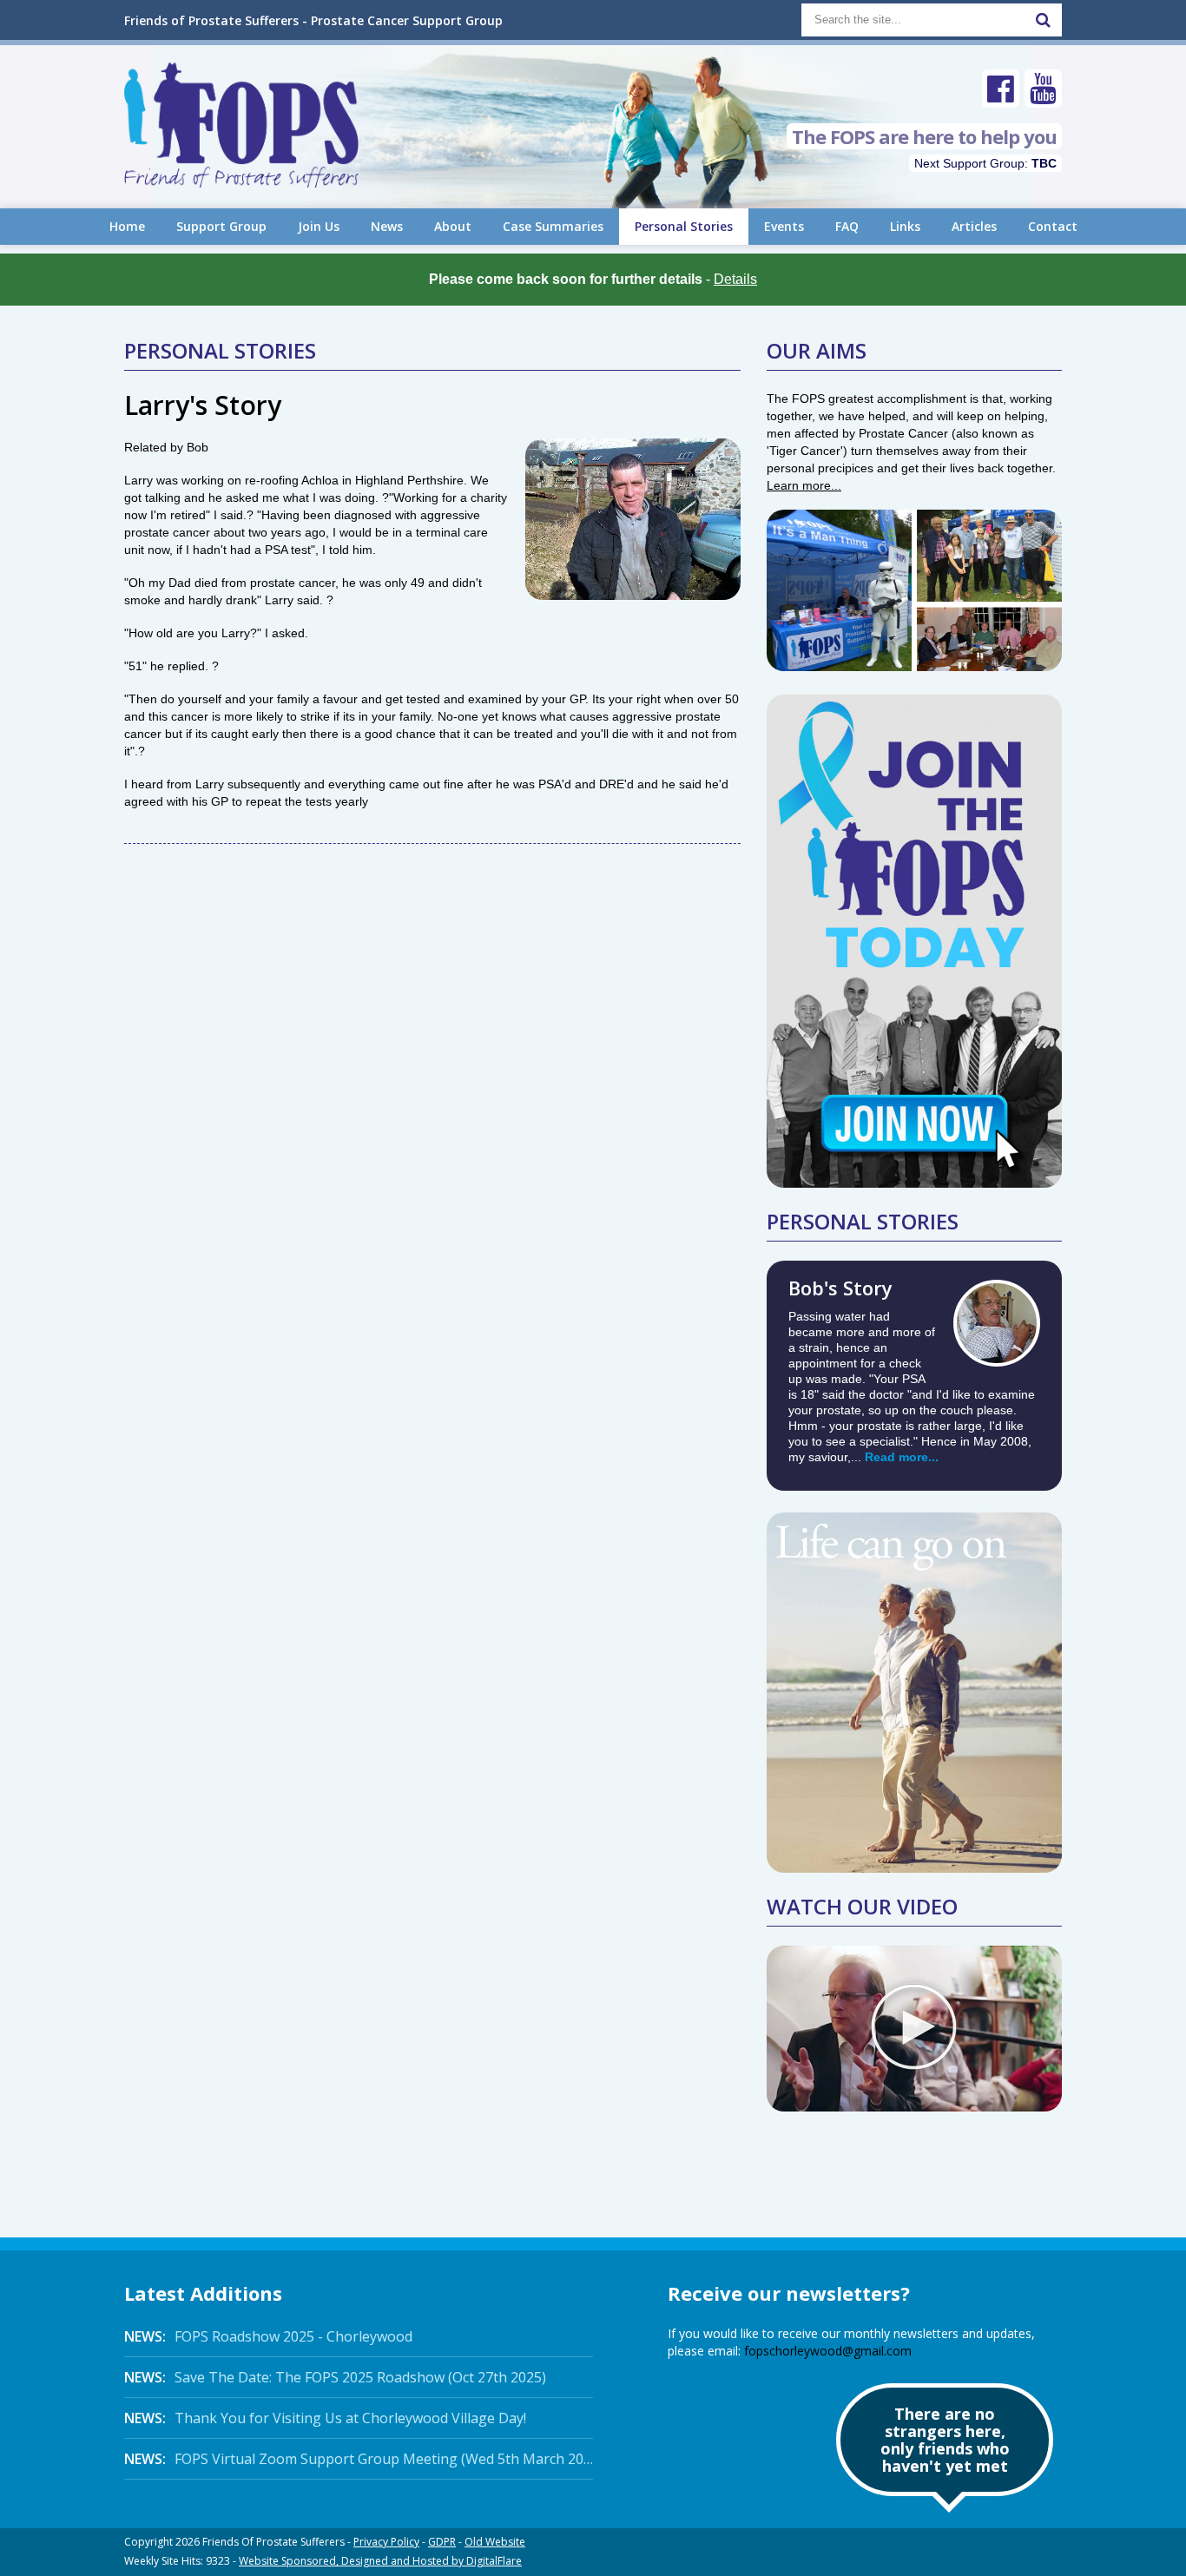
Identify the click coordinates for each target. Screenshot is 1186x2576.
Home (127, 226)
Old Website (495, 2542)
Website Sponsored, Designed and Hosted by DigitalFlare (380, 2561)
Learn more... (804, 485)
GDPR (442, 2542)
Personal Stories (684, 226)
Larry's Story (203, 405)
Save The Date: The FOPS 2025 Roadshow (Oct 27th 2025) (335, 2377)
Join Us (319, 226)
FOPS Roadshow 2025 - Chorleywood (268, 2336)
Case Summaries (553, 226)
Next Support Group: (985, 163)
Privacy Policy (386, 2542)
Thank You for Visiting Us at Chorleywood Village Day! (325, 2418)
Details (735, 279)
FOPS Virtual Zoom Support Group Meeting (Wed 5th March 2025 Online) (359, 2459)
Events (784, 226)
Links (905, 226)
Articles (974, 226)
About (453, 226)
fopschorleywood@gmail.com (828, 2351)
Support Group (221, 226)
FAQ (847, 226)
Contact (1053, 226)
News (387, 226)
